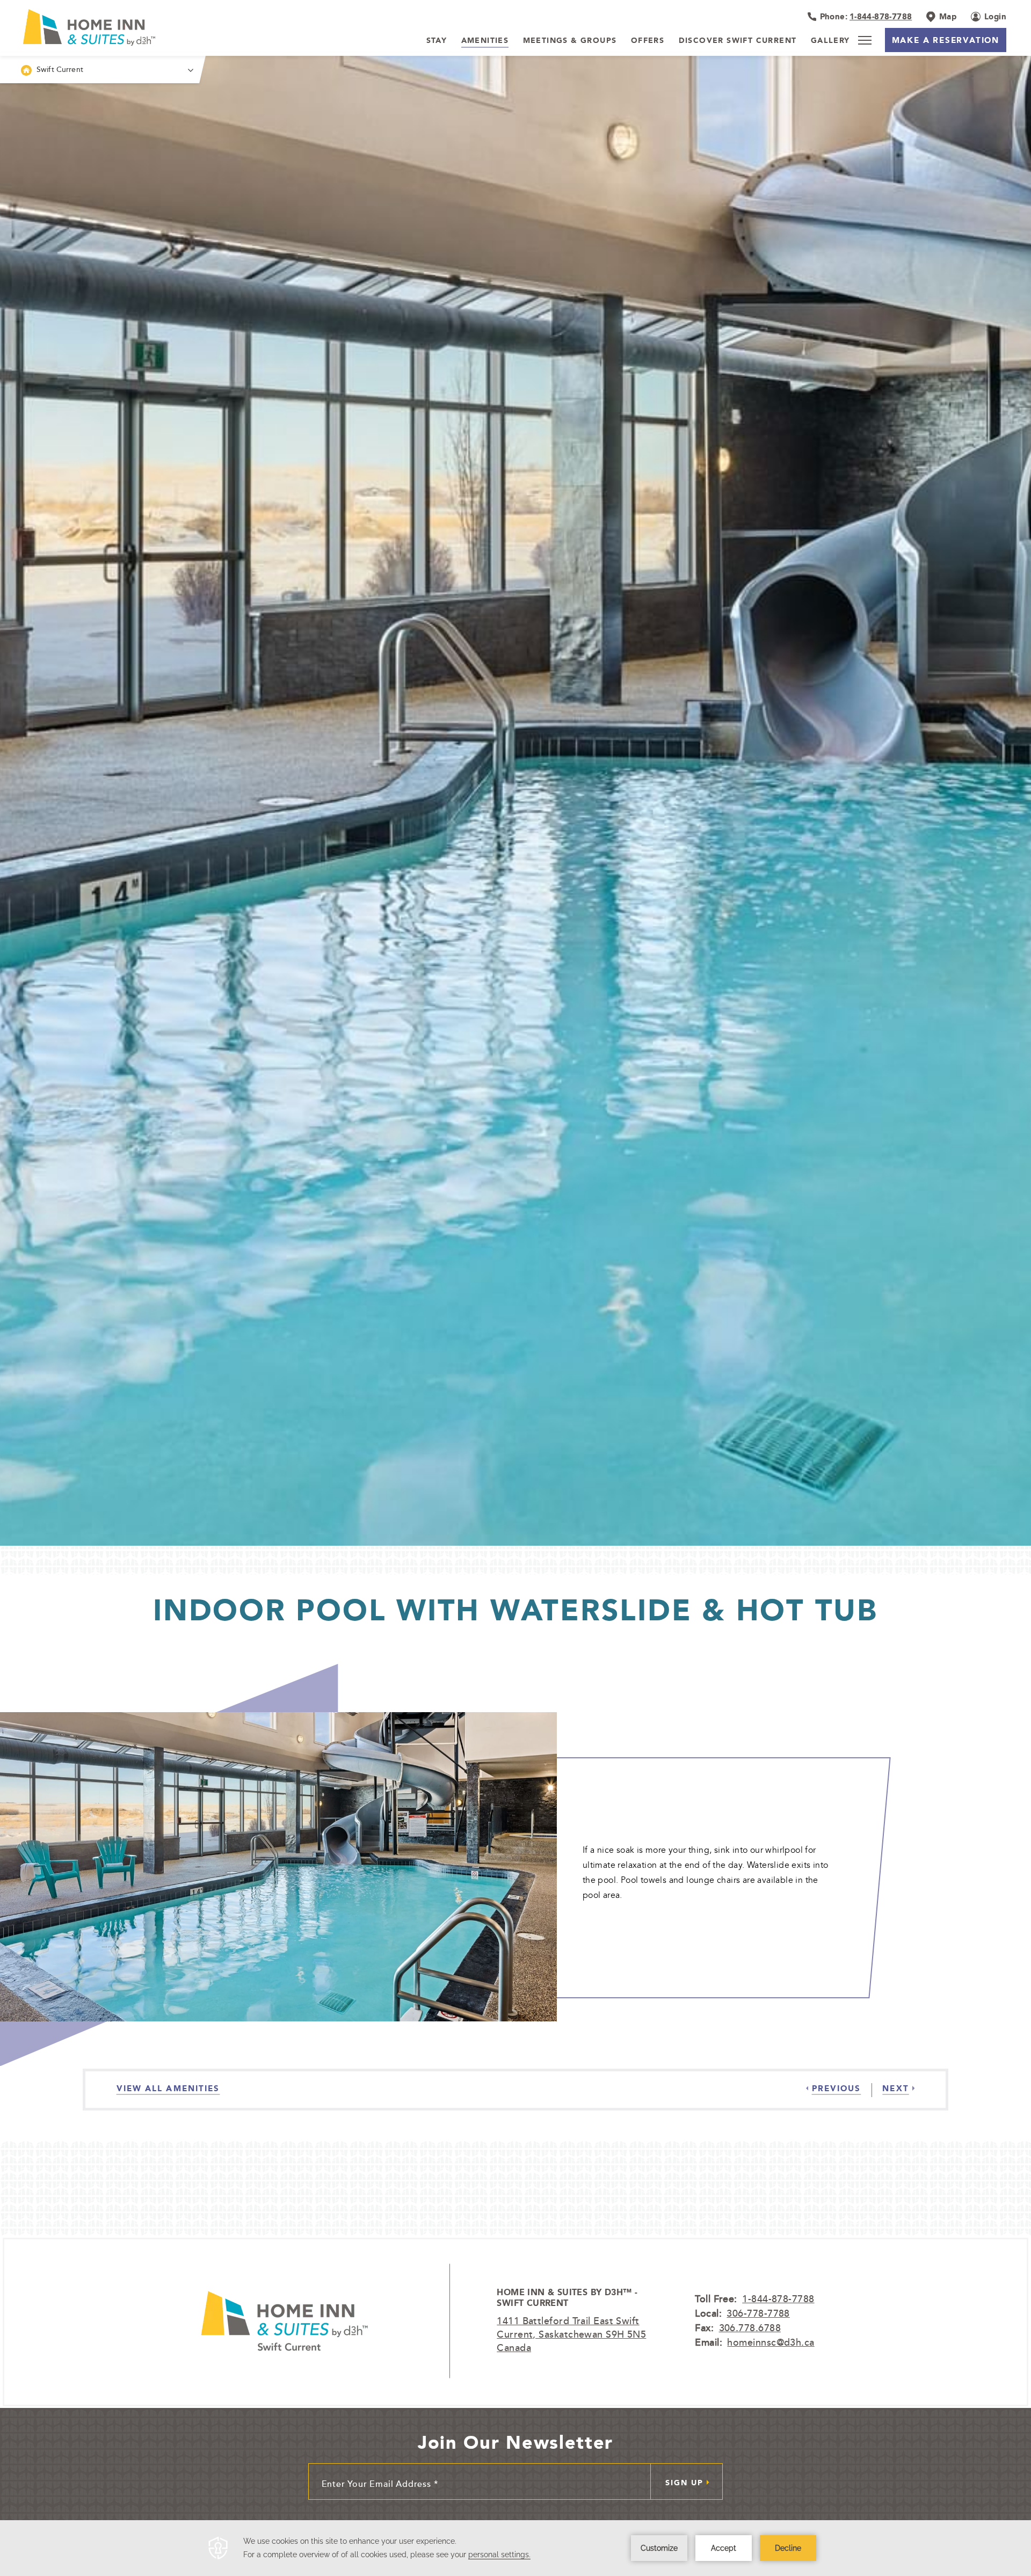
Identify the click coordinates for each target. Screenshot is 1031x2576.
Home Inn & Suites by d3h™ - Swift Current (567, 2298)
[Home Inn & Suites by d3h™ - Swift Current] (284, 2321)
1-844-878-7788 (778, 2298)
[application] (515, 2548)
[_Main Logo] (118, 27)
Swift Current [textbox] (60, 69)
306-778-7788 (758, 2313)
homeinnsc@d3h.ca (771, 2342)
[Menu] (865, 40)
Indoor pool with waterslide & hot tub (515, 1610)
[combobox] (100, 70)
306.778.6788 (750, 2327)
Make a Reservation (946, 40)
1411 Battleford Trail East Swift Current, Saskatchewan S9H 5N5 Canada (571, 2334)
